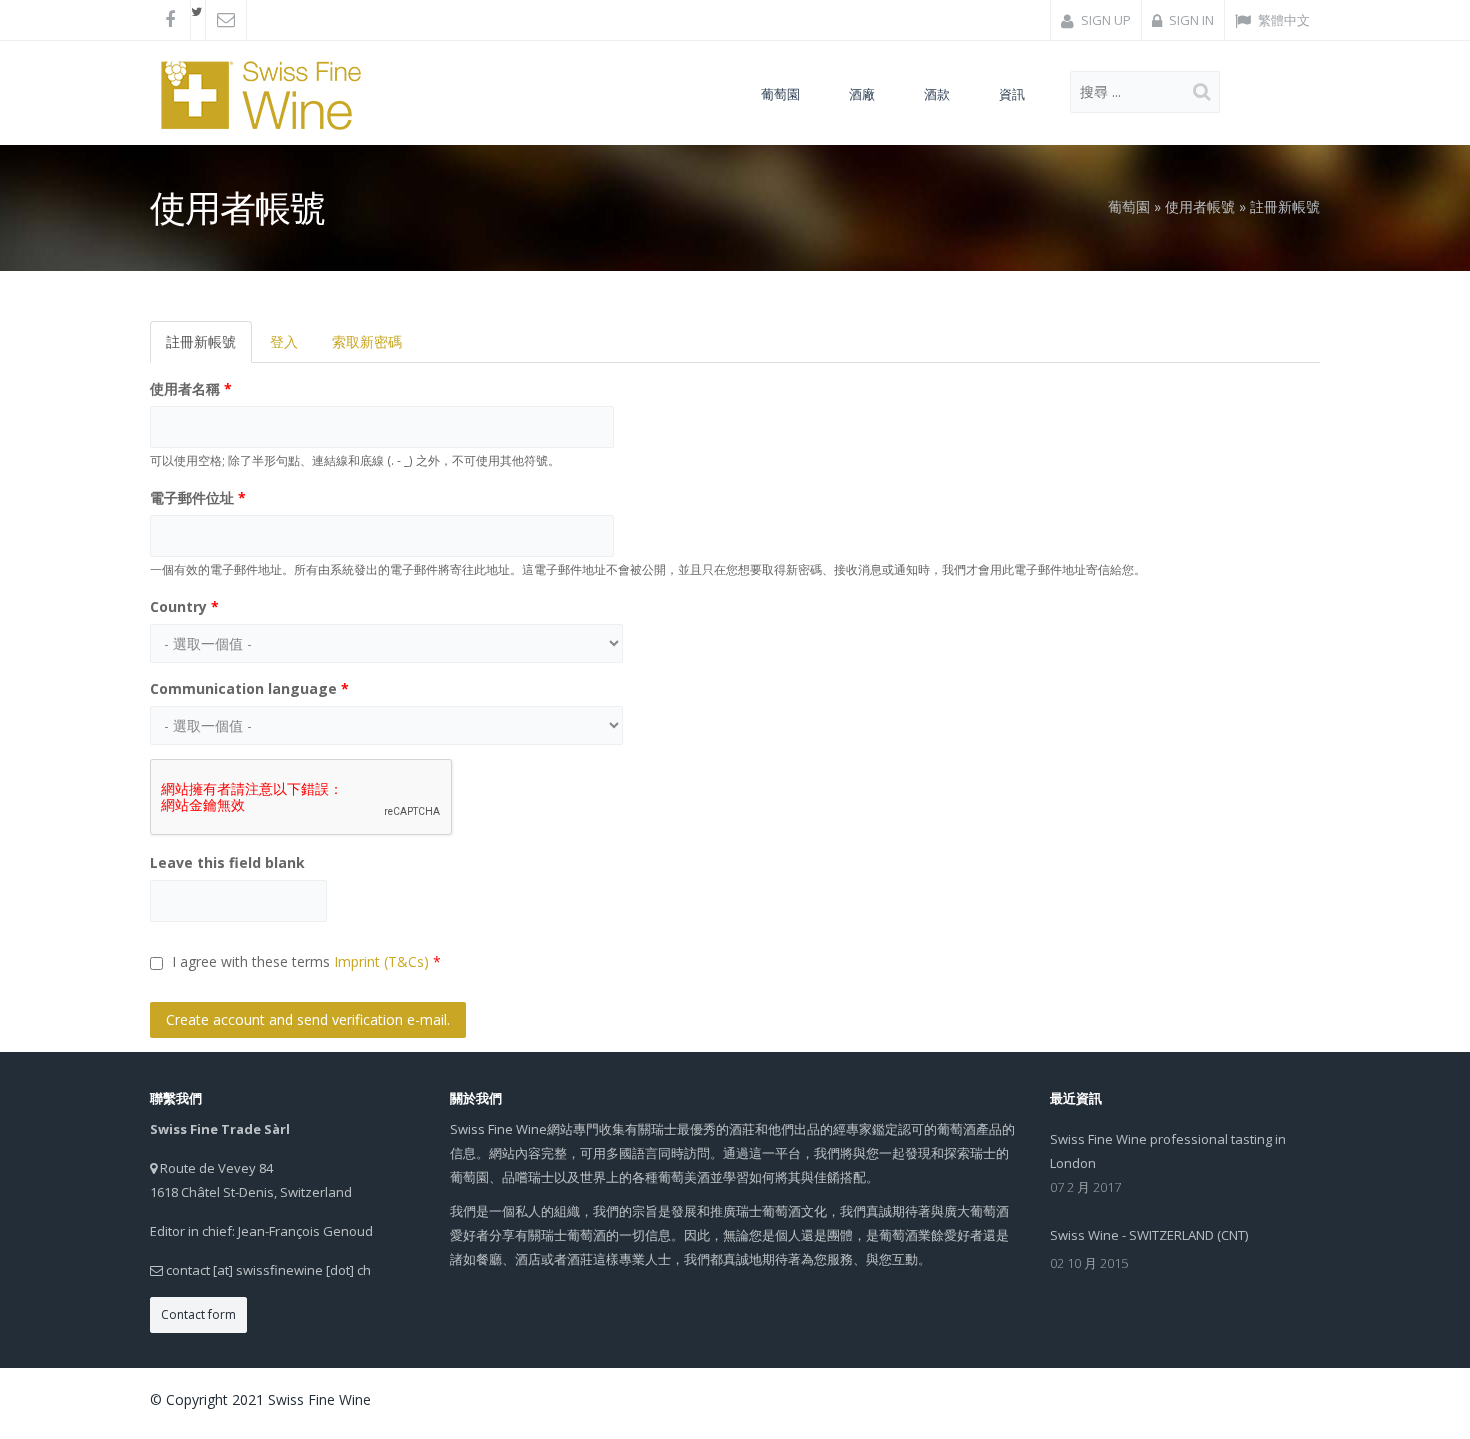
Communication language (249, 688)
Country (184, 606)
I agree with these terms (306, 961)
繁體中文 (1282, 20)
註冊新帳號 (209, 347)
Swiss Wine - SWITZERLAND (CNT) (1149, 1235)
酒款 (937, 94)
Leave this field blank (227, 862)
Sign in (1190, 20)
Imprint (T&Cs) (381, 961)
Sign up (1104, 20)
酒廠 (862, 94)
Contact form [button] (198, 1314)
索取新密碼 (367, 341)
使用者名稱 (191, 388)
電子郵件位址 (198, 497)
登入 (284, 341)
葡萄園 (780, 94)
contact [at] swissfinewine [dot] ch (268, 1270)
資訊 (1012, 94)
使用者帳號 (1200, 206)
